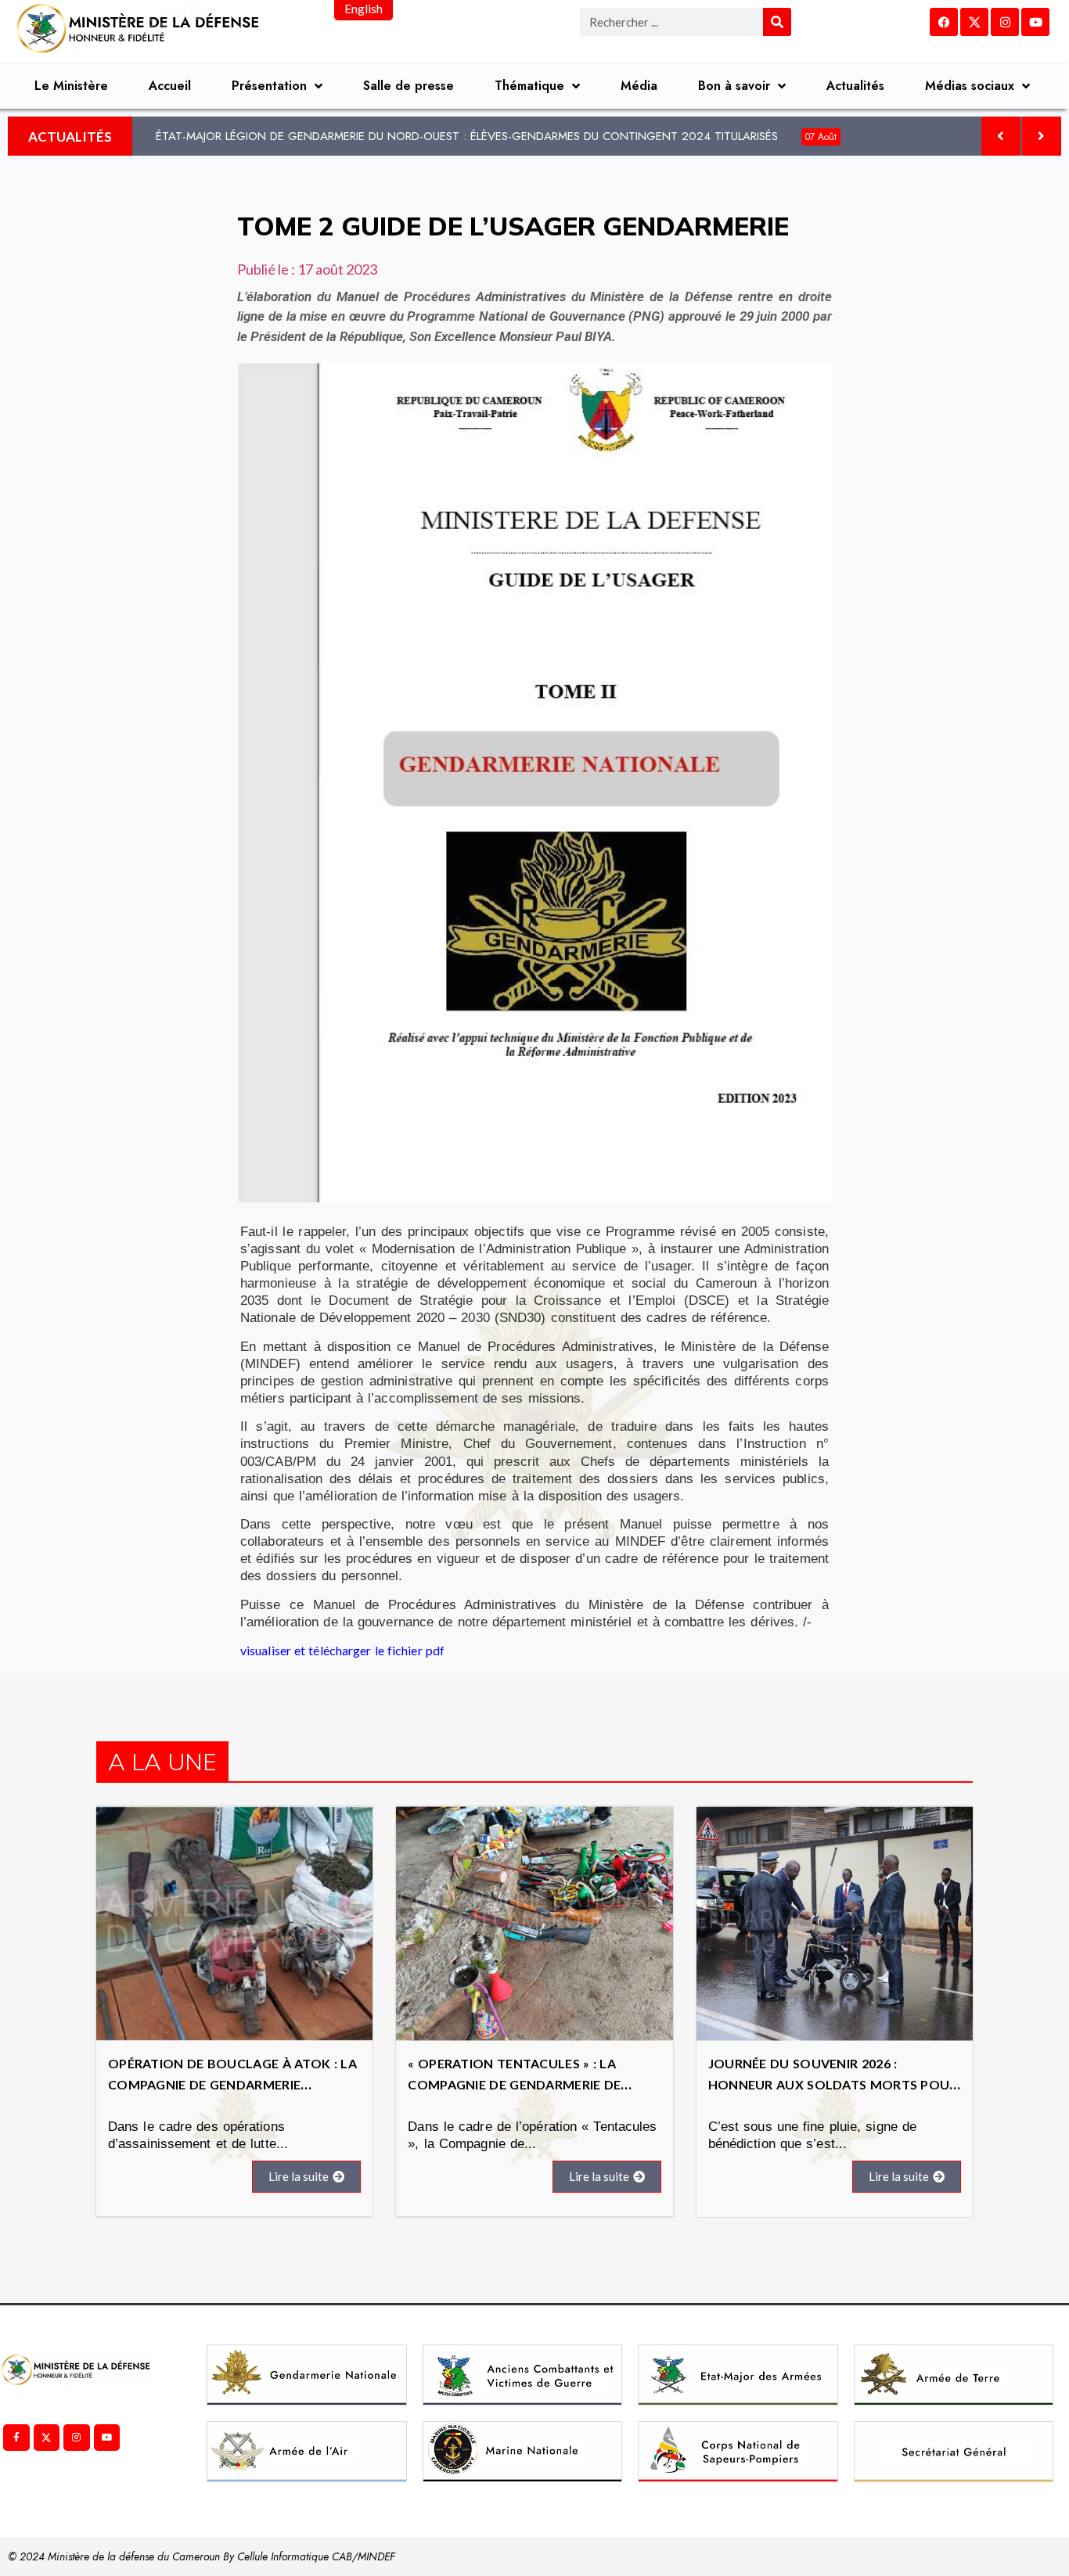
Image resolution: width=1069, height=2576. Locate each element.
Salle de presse (409, 86)
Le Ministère (71, 86)
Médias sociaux (970, 86)
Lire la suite (299, 2176)
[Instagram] (1005, 22)
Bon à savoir (734, 86)
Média (639, 86)
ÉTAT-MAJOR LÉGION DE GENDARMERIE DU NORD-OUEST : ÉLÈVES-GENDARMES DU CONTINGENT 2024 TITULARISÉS (496, 136)
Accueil (170, 86)
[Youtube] (1035, 22)
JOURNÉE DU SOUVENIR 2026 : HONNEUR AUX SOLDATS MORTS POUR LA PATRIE (833, 2084)
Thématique (529, 86)
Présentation (269, 86)
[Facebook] (944, 22)
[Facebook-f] (16, 2438)
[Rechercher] (777, 22)
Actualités (855, 86)
